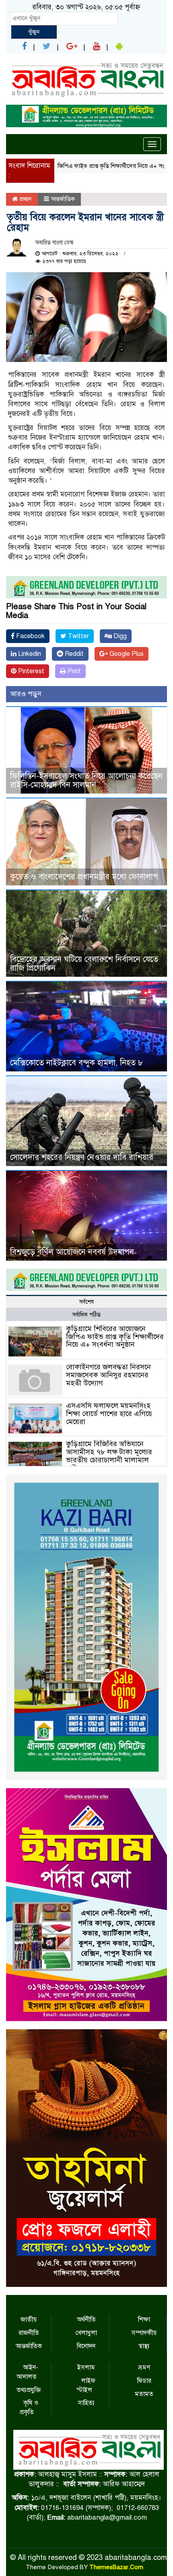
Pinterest (30, 671)
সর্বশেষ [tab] (86, 1302)
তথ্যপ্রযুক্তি (29, 2390)
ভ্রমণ (144, 2367)
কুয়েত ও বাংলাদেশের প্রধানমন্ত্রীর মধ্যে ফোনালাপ (84, 877)
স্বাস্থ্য (144, 2346)
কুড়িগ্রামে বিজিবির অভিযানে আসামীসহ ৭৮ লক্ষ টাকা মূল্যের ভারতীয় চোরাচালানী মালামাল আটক (109, 1456)
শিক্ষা (144, 2320)
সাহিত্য (86, 2403)
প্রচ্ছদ (25, 199)
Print (73, 671)
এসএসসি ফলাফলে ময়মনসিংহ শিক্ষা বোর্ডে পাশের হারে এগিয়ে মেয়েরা (109, 1414)
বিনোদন (86, 2346)
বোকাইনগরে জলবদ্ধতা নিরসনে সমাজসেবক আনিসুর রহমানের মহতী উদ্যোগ (108, 1375)
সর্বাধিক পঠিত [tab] (86, 1315)
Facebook (30, 636)
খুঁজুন (34, 32)
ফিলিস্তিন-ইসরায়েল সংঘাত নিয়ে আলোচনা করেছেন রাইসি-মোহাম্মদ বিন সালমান (86, 780)
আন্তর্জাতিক (63, 199)
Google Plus (126, 654)
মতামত (144, 2394)
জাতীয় (29, 2320)
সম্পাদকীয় (144, 2333)
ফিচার (144, 2381)
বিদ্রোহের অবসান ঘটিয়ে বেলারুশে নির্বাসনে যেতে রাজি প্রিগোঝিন (84, 964)
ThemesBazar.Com (116, 2567)
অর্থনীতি (86, 2320)
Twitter (78, 636)
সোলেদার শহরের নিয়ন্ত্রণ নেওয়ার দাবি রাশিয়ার (82, 1157)
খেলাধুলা (86, 2333)
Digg (119, 636)
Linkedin (29, 654)
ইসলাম (86, 2367)
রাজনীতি (29, 2333)
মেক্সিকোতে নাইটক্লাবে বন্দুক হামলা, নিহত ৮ (77, 1063)
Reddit (73, 654)
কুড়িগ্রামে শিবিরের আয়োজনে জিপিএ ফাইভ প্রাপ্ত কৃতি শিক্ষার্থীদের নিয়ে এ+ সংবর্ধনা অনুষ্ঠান (115, 1337)
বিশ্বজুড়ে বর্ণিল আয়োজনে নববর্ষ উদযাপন (72, 1252)
